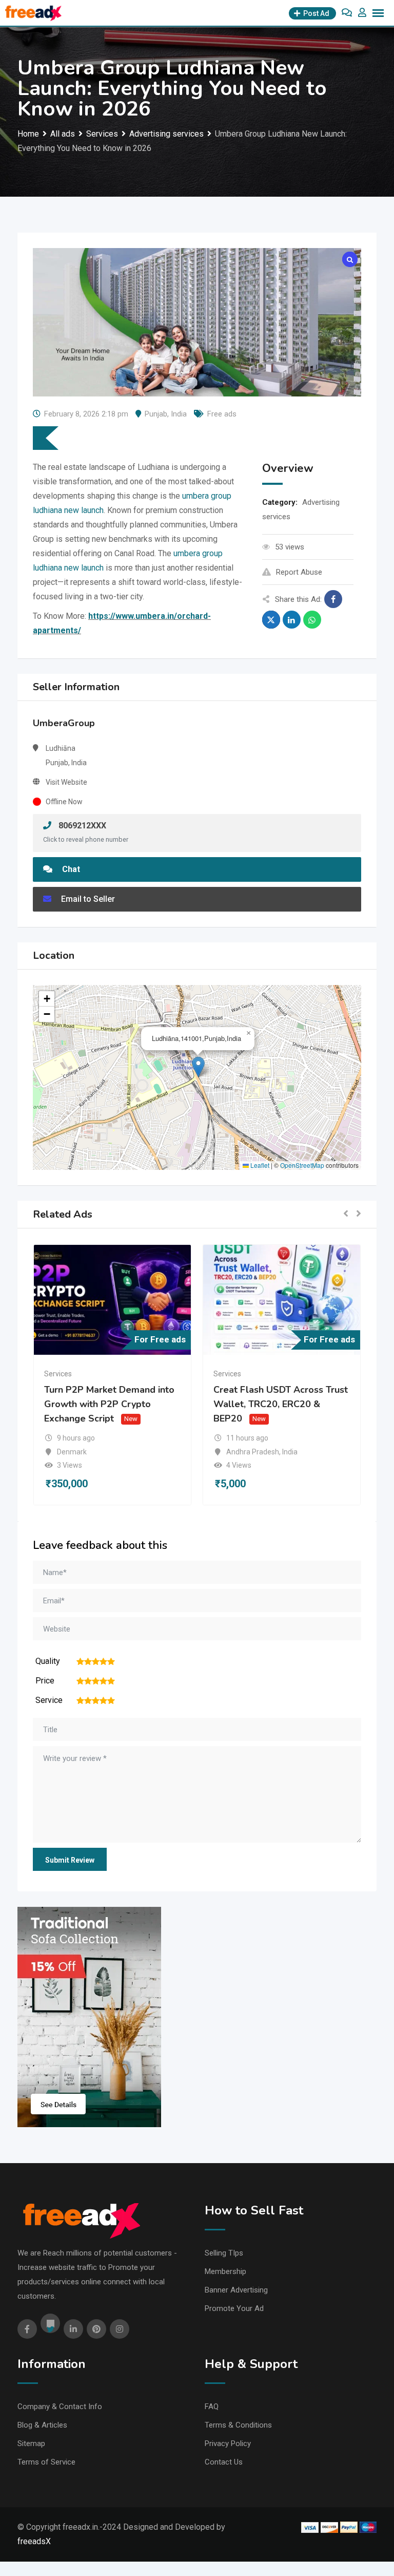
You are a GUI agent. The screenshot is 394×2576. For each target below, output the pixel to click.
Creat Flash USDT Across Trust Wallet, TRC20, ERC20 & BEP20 (281, 1405)
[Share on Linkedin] (292, 620)
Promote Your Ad (234, 2308)
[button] (198, 1067)
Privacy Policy (228, 2444)
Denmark (72, 1452)
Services (58, 1374)
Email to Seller (87, 899)
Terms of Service (46, 2462)
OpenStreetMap (302, 1165)
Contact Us (224, 2462)
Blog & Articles (42, 2425)
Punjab (156, 414)
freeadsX (34, 2541)
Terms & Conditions (238, 2425)
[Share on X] (271, 620)
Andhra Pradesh (253, 1452)
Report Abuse (299, 572)
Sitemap (31, 2444)
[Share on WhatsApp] (312, 620)
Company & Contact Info (60, 2407)
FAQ (212, 2407)
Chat (70, 869)
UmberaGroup (64, 723)
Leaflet (259, 1165)
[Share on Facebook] (333, 599)
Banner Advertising (236, 2290)
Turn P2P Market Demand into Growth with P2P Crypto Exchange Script (109, 1405)
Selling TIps (224, 2253)
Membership (225, 2271)
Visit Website (66, 782)
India (179, 414)
